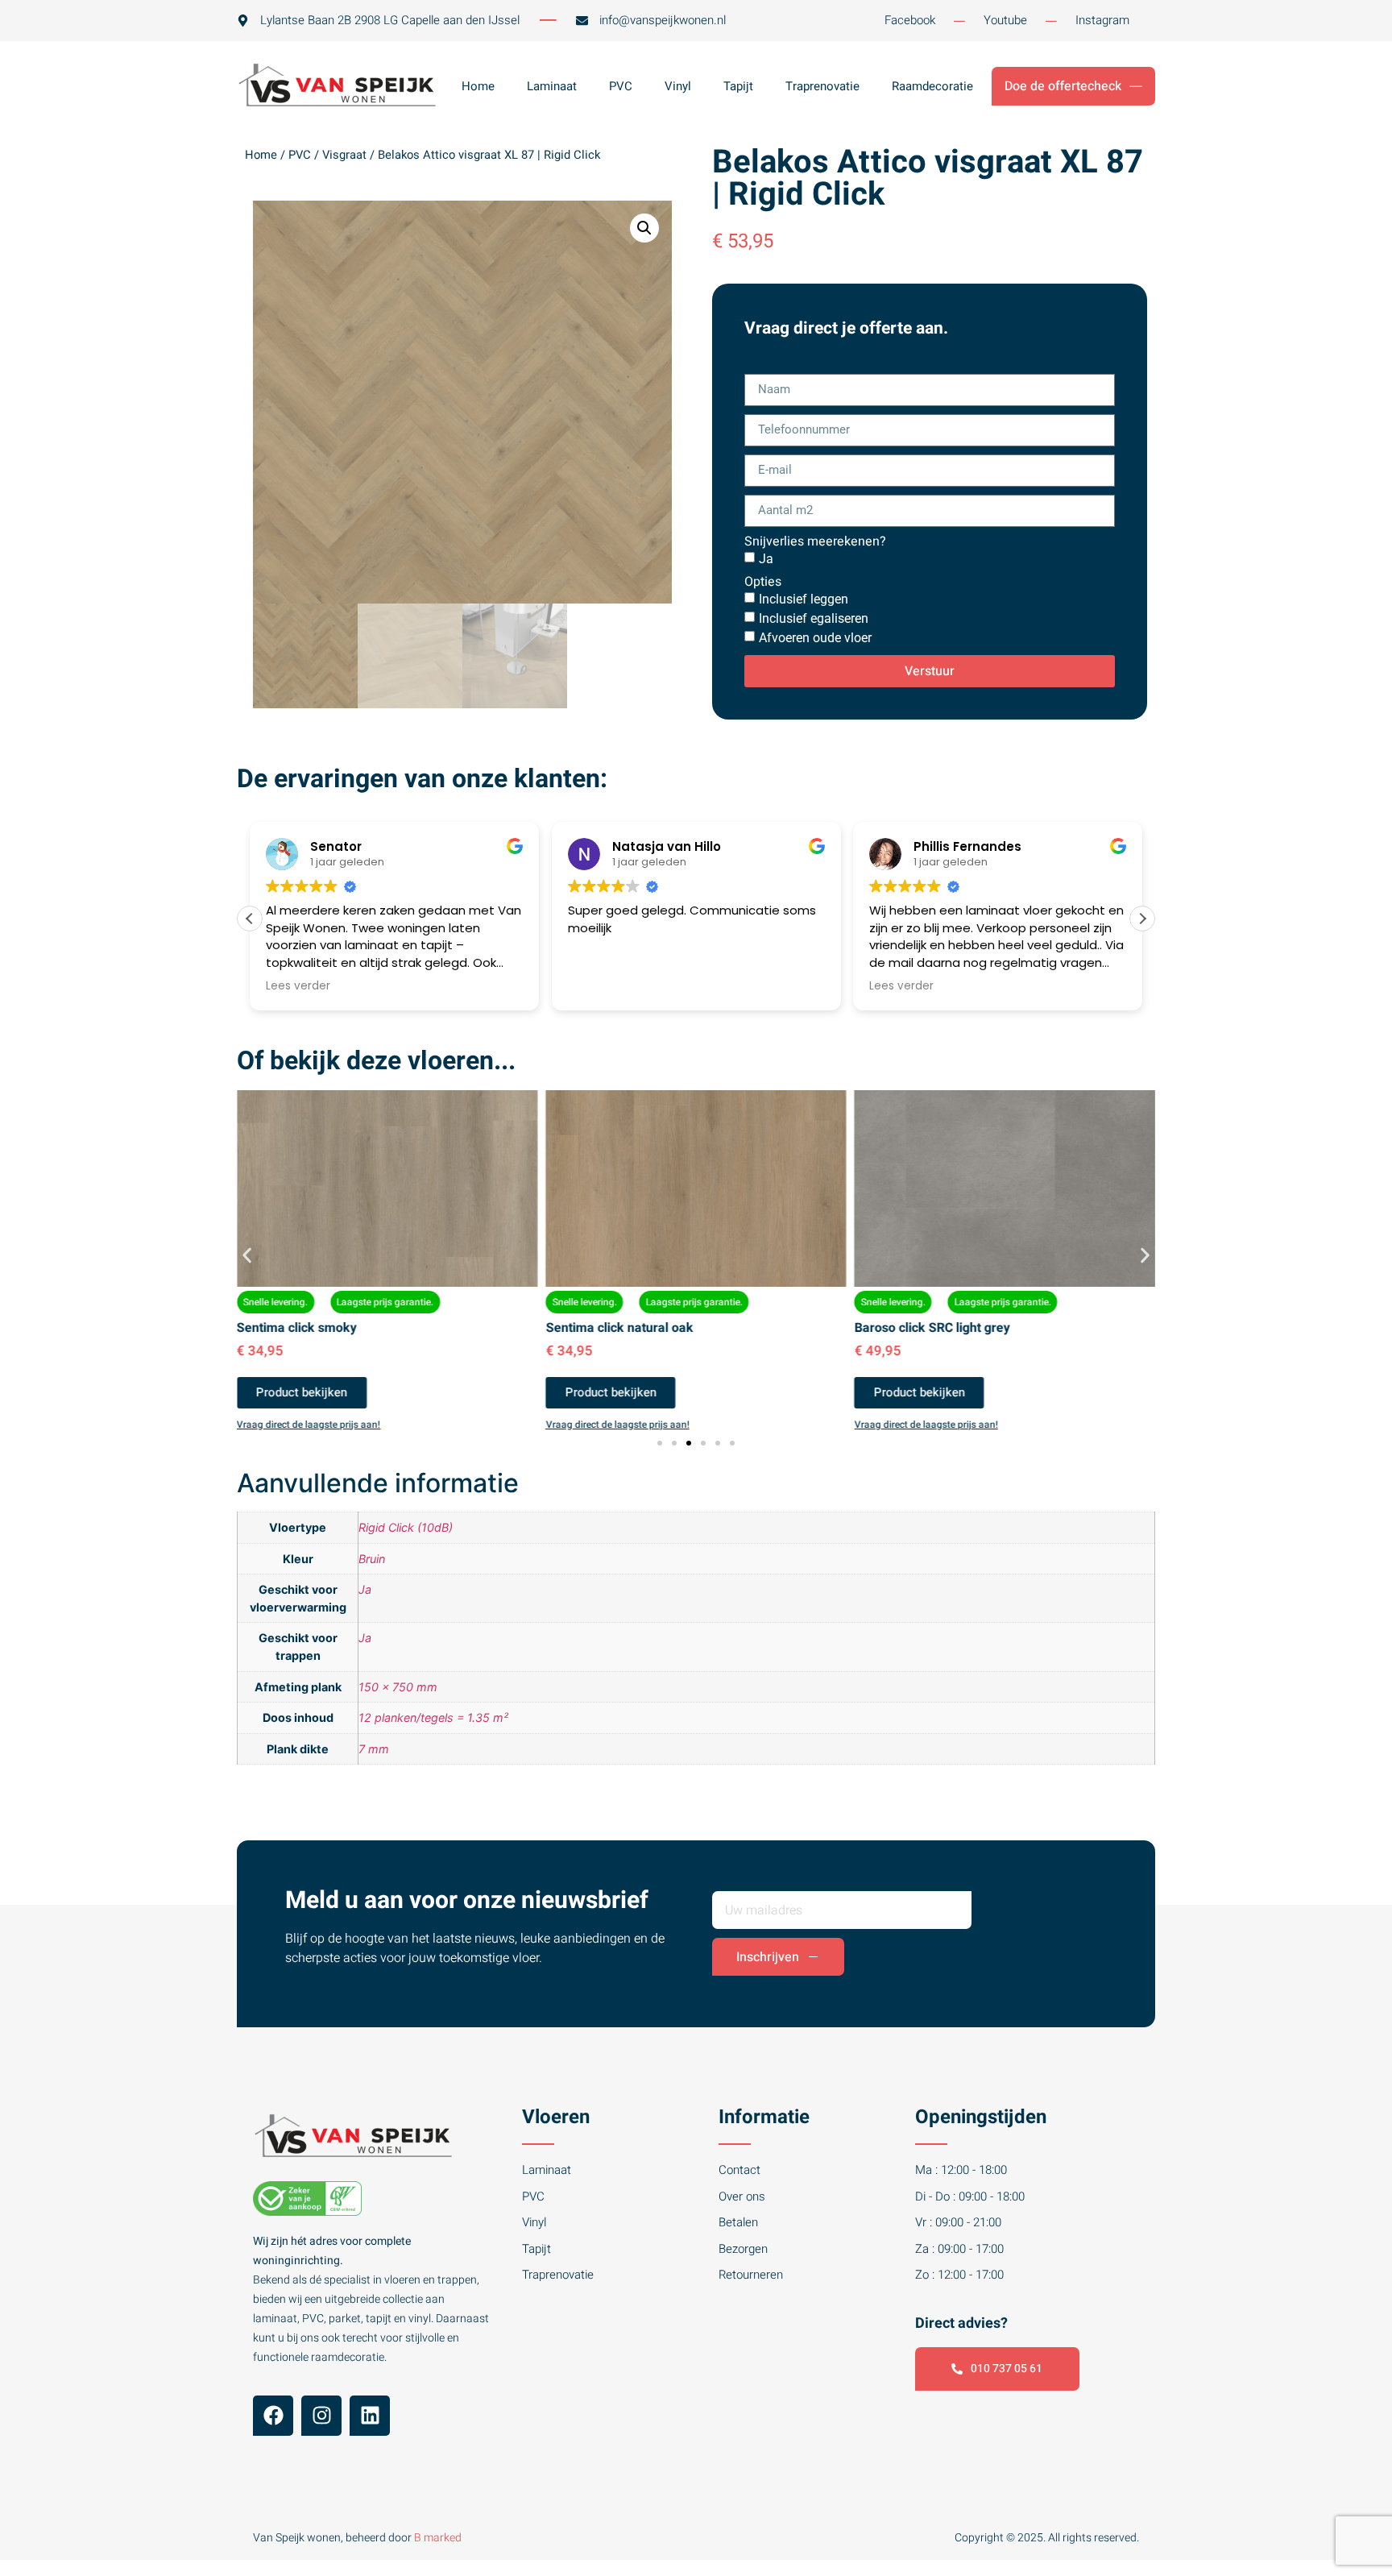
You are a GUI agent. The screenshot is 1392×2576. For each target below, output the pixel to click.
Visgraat (344, 155)
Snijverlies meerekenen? (815, 541)
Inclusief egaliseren (814, 618)
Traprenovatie (822, 86)
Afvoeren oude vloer (815, 638)
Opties (763, 582)
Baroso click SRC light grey (932, 1328)
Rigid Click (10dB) (406, 1527)
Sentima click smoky (297, 1328)
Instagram (1102, 20)
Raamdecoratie (932, 86)
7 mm (374, 1749)
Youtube (1005, 20)
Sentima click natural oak (619, 1328)
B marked (438, 2538)
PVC (621, 86)
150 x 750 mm (398, 1687)
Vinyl (678, 86)
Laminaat (552, 86)
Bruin (372, 1559)
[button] (644, 228)
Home (478, 86)
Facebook (910, 20)
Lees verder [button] (298, 986)
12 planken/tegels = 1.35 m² (433, 1717)
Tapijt (738, 86)
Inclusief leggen (804, 599)
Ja (766, 559)
